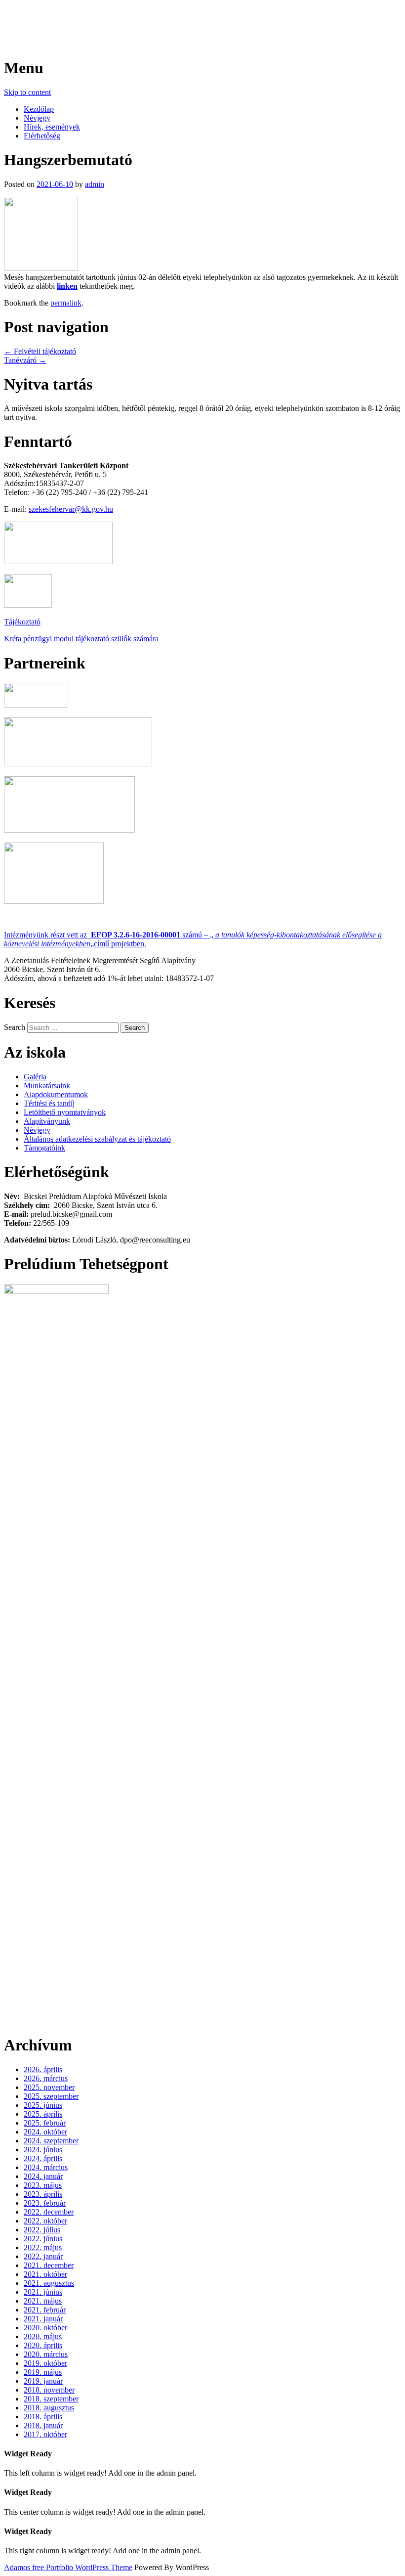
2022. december (49, 2212)
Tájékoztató (22, 622)
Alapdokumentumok (56, 1094)
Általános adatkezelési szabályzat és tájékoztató (97, 1139)
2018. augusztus (49, 2408)
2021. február (45, 2310)
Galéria (35, 1077)
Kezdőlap (39, 109)
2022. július (42, 2230)
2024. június (43, 2150)
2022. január (43, 2256)
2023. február (45, 2203)
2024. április (43, 2158)
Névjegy (37, 118)
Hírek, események (52, 127)
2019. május (43, 2372)
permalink (66, 303)
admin (95, 184)
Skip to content (27, 92)
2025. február (45, 2123)
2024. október (45, 2132)
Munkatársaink (47, 1086)
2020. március (46, 2354)
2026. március (46, 2078)
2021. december (49, 2265)
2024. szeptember (51, 2141)
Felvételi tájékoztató (40, 351)
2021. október (45, 2274)
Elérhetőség (42, 136)
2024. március (46, 2167)
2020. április (43, 2345)
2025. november (49, 2087)
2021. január (43, 2319)
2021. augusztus (49, 2283)
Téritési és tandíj (49, 1103)
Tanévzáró (25, 360)
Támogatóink (44, 1148)
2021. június (43, 2292)
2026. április (43, 2069)
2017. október (45, 2434)
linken (67, 286)
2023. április (43, 2194)
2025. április (43, 2114)
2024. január (43, 2176)
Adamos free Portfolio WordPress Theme (68, 2567)
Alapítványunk (47, 1121)
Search (15, 1027)
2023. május (43, 2185)
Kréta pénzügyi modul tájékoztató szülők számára (81, 639)
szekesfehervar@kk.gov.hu (71, 509)
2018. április (43, 2417)
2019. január (43, 2381)
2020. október (45, 2328)
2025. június (43, 2105)
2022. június (43, 2239)
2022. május (43, 2247)
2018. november (49, 2390)
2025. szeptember (51, 2096)
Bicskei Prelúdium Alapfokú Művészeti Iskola (158, 19)
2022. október (45, 2221)
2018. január (43, 2425)
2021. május (43, 2301)
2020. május (43, 2336)
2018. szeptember (51, 2399)
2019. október (45, 2363)
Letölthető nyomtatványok (65, 1112)
